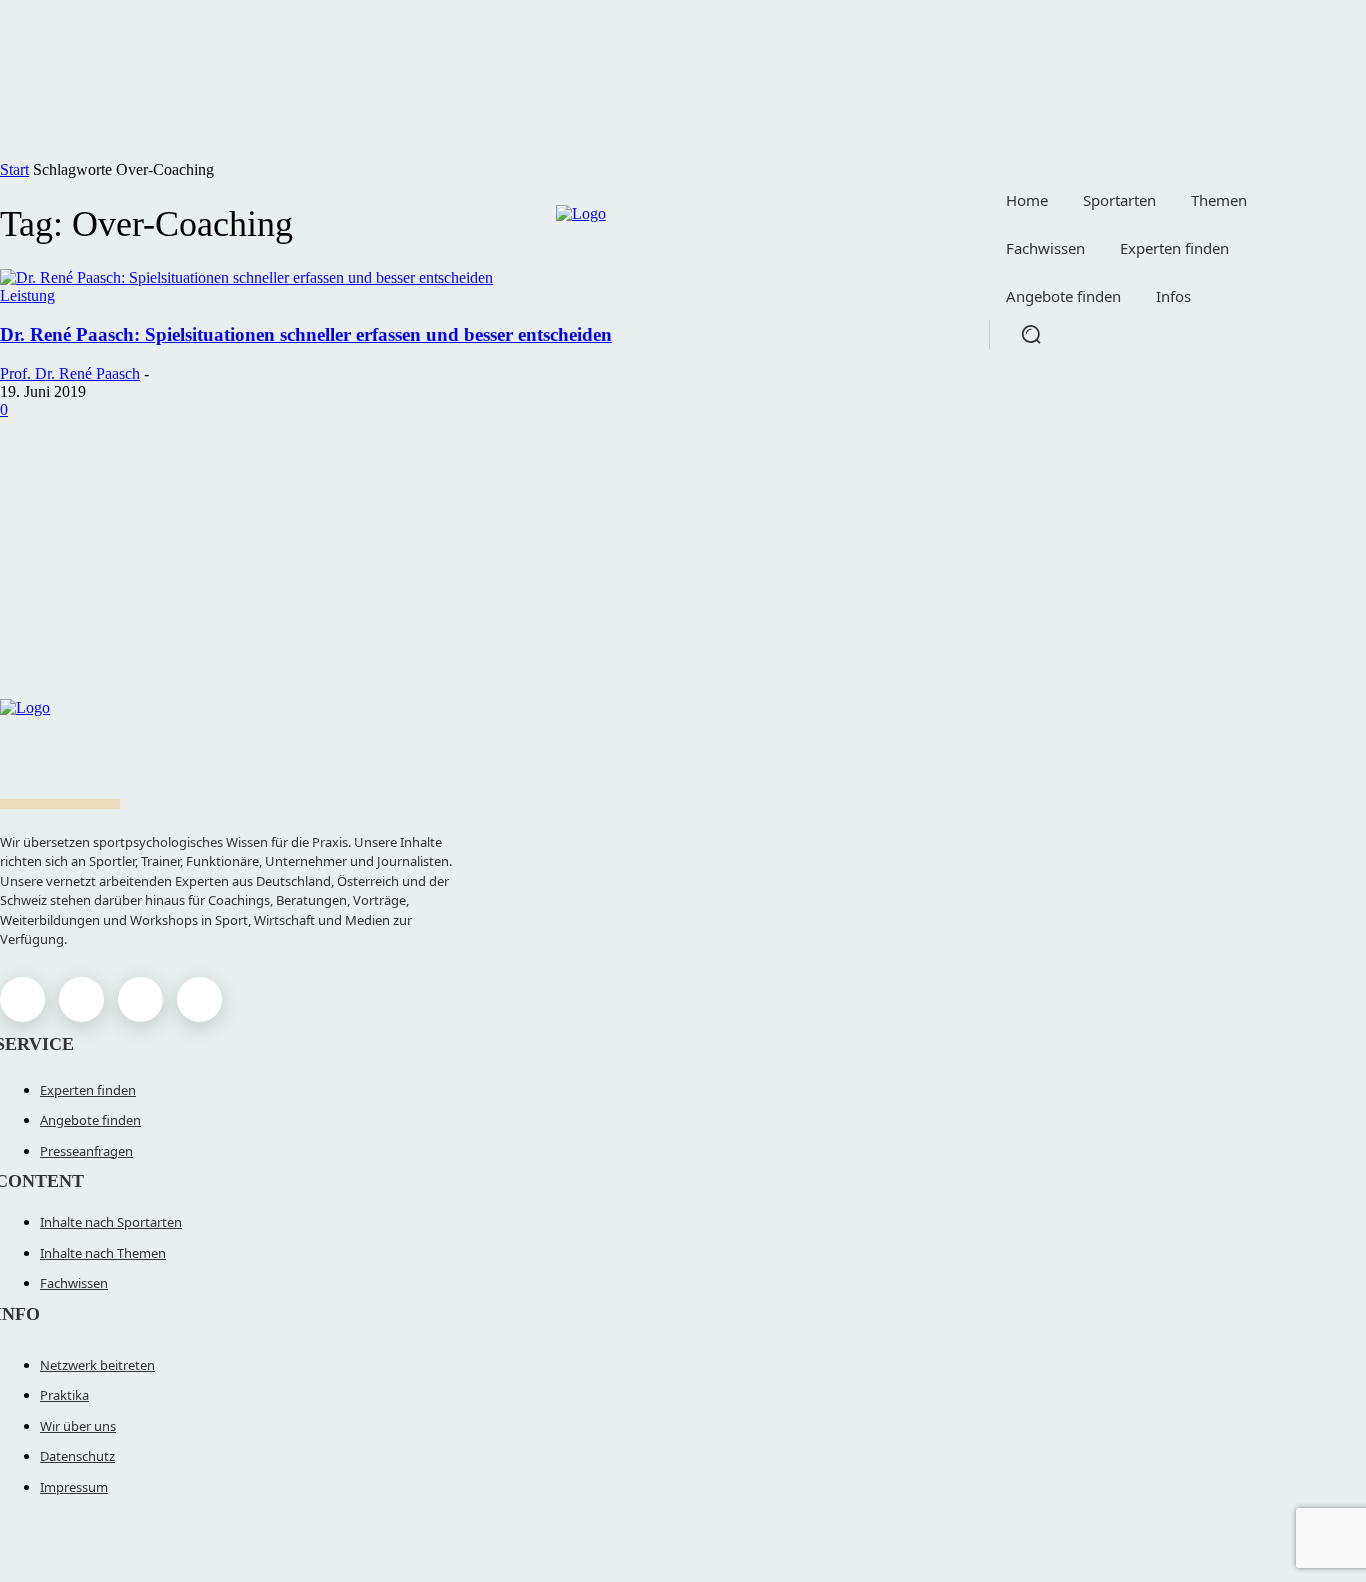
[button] (1031, 334)
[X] (140, 999)
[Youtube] (199, 999)
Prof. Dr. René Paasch (70, 373)
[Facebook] (22, 999)
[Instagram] (81, 999)
